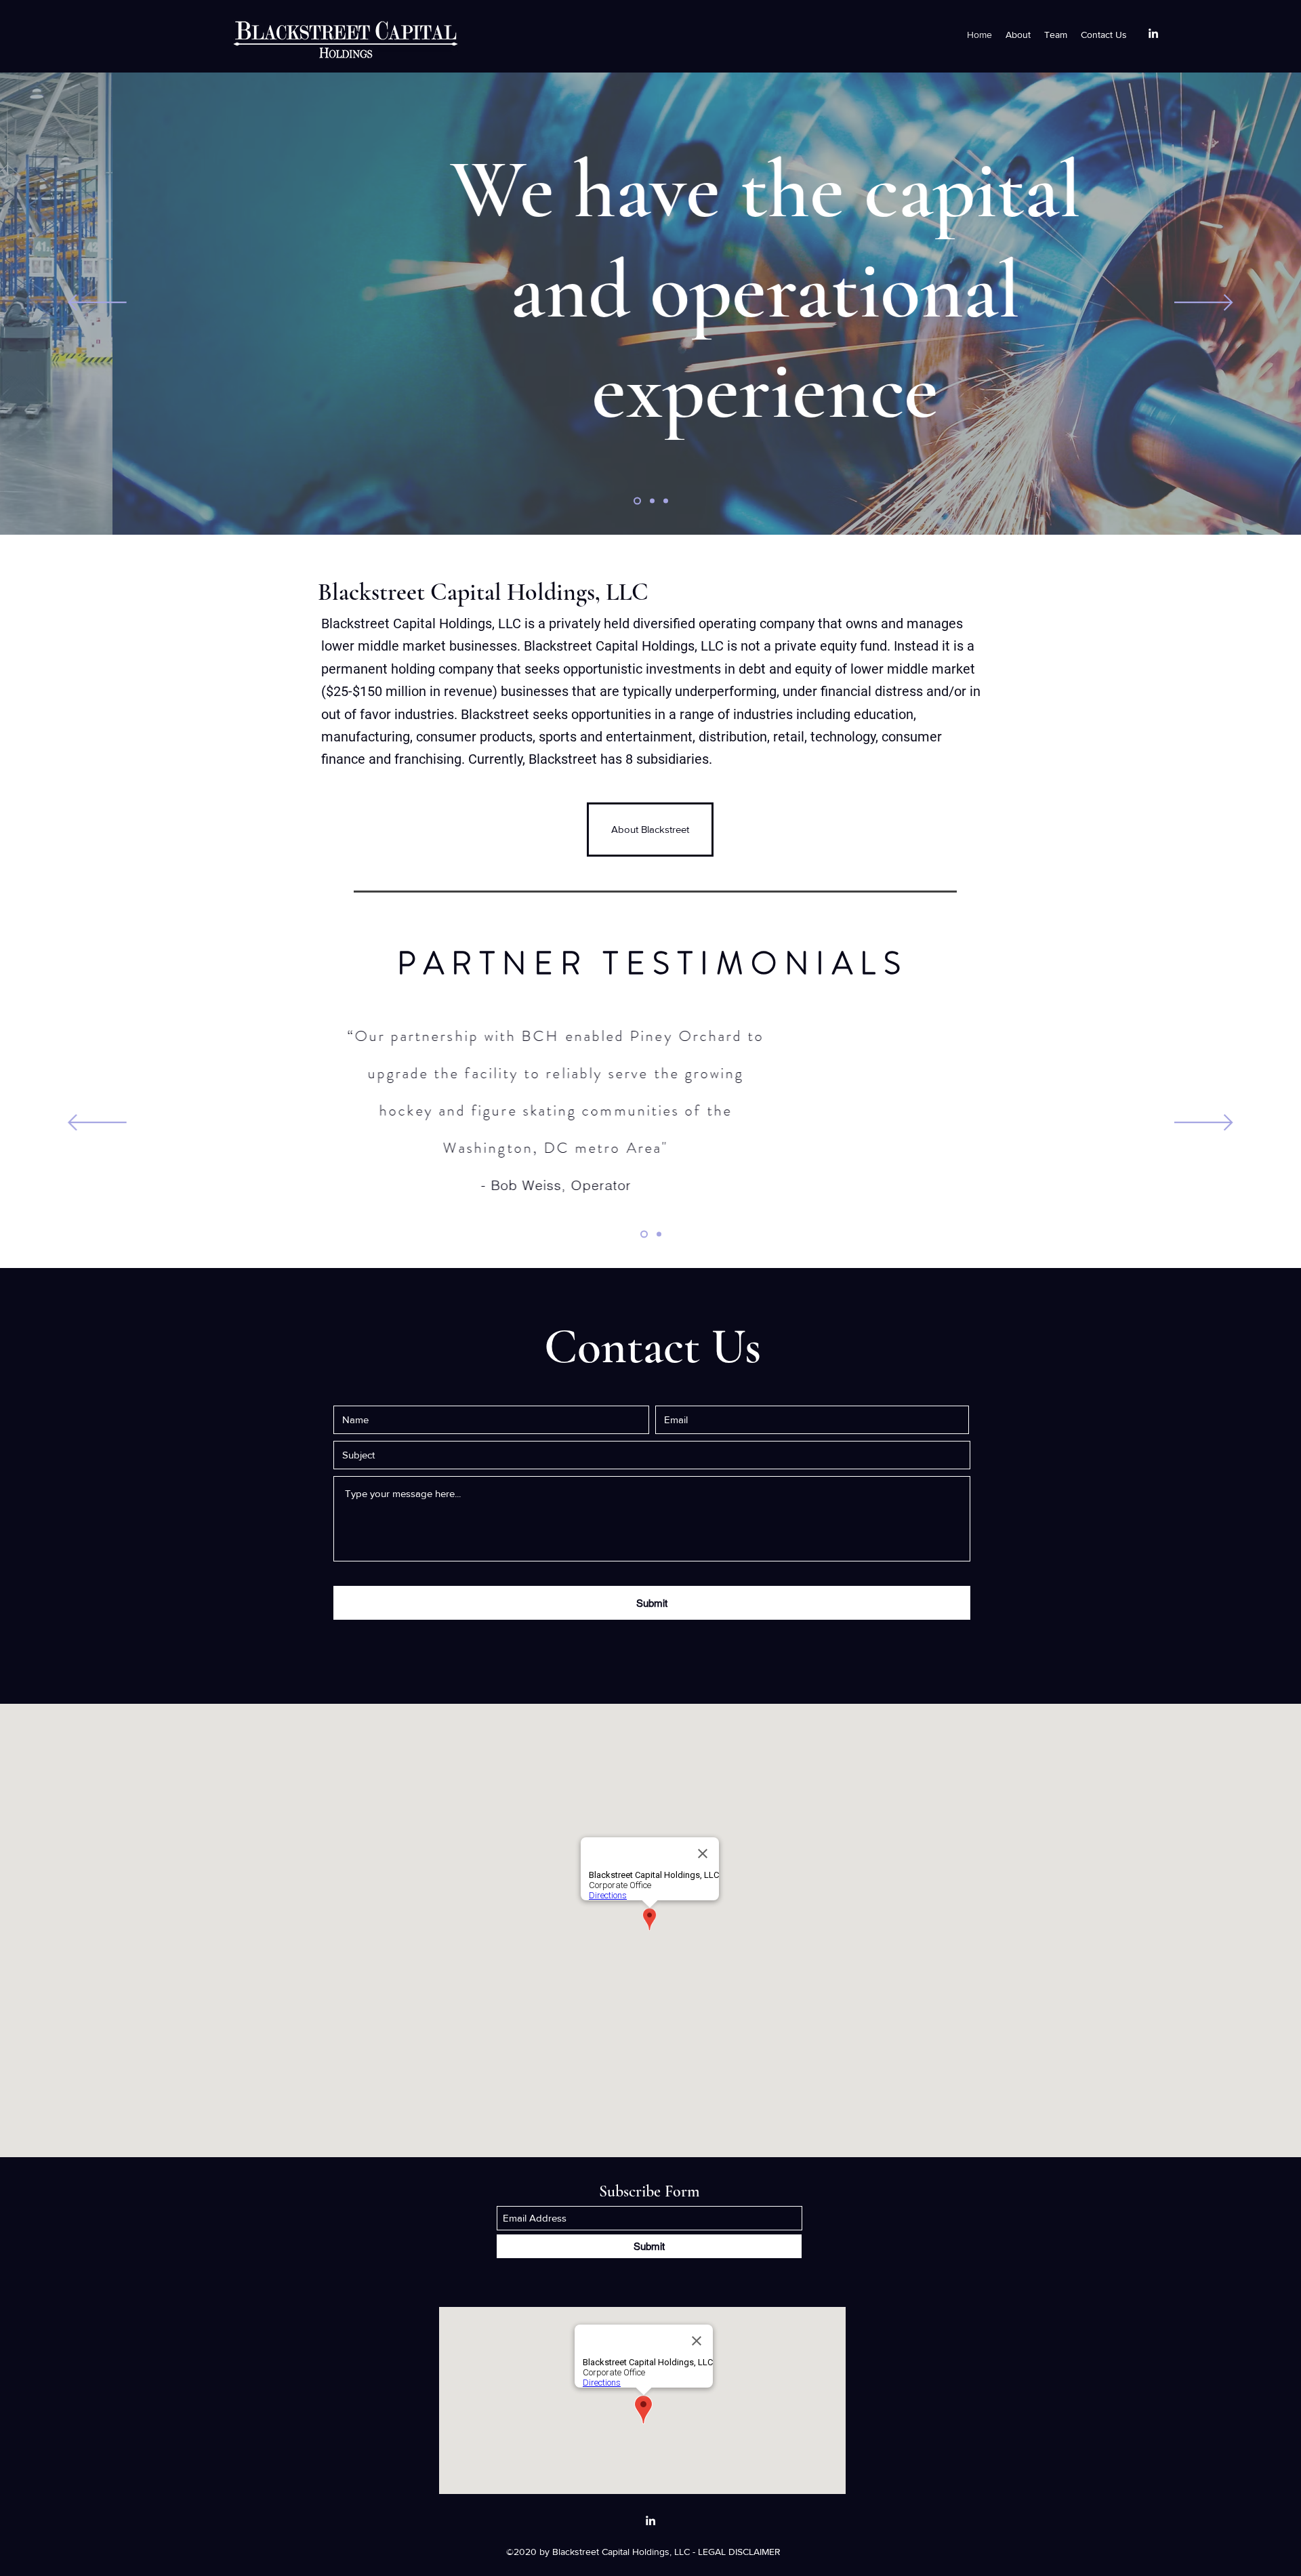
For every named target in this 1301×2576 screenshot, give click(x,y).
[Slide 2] (652, 501)
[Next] (1204, 303)
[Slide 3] (666, 501)
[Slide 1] (637, 501)
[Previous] (97, 303)
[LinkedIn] (1153, 33)
